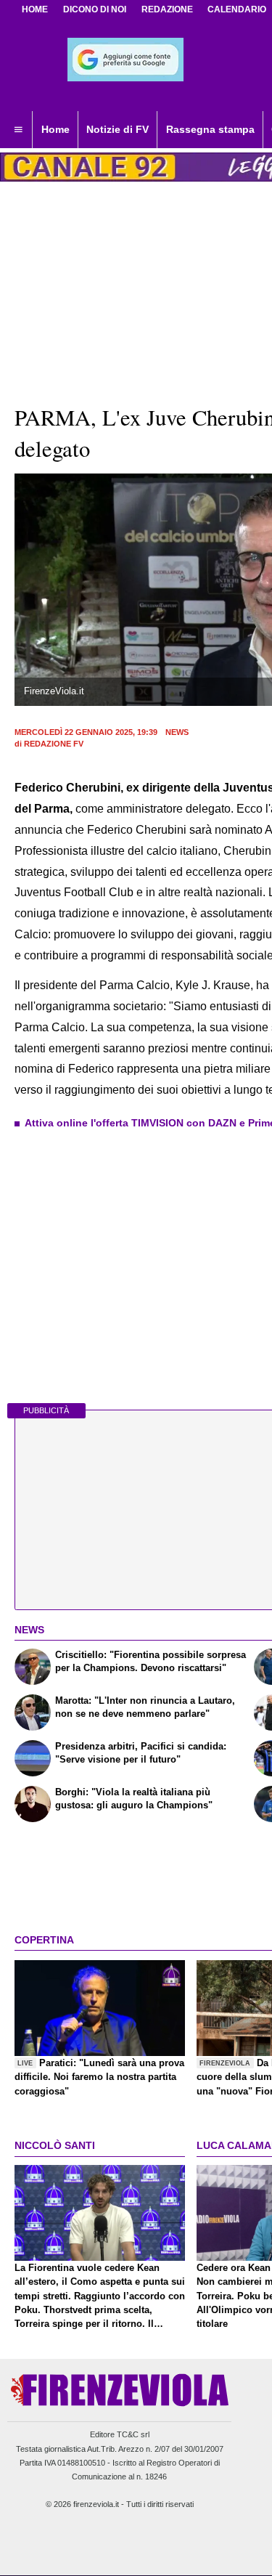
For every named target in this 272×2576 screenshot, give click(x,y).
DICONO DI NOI (95, 9)
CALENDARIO (237, 9)
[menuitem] (18, 130)
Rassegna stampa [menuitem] (210, 129)
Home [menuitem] (55, 129)
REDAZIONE (167, 9)
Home (35, 9)
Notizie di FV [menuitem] (118, 129)
